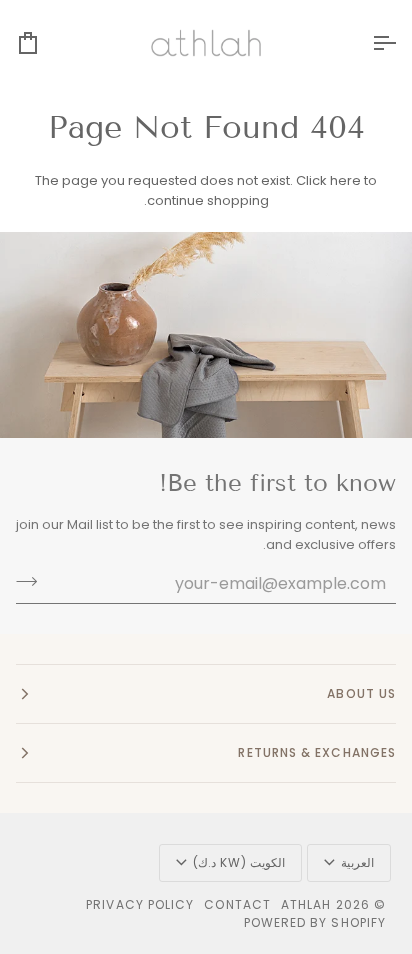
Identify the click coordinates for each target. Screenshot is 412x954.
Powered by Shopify (315, 922)
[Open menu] (366, 43)
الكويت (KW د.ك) (239, 862)
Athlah (306, 904)
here (345, 180)
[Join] (32, 581)
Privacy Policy (140, 904)
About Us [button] (361, 693)
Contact (237, 904)
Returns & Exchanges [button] (317, 752)
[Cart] (46, 43)
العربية (357, 862)
